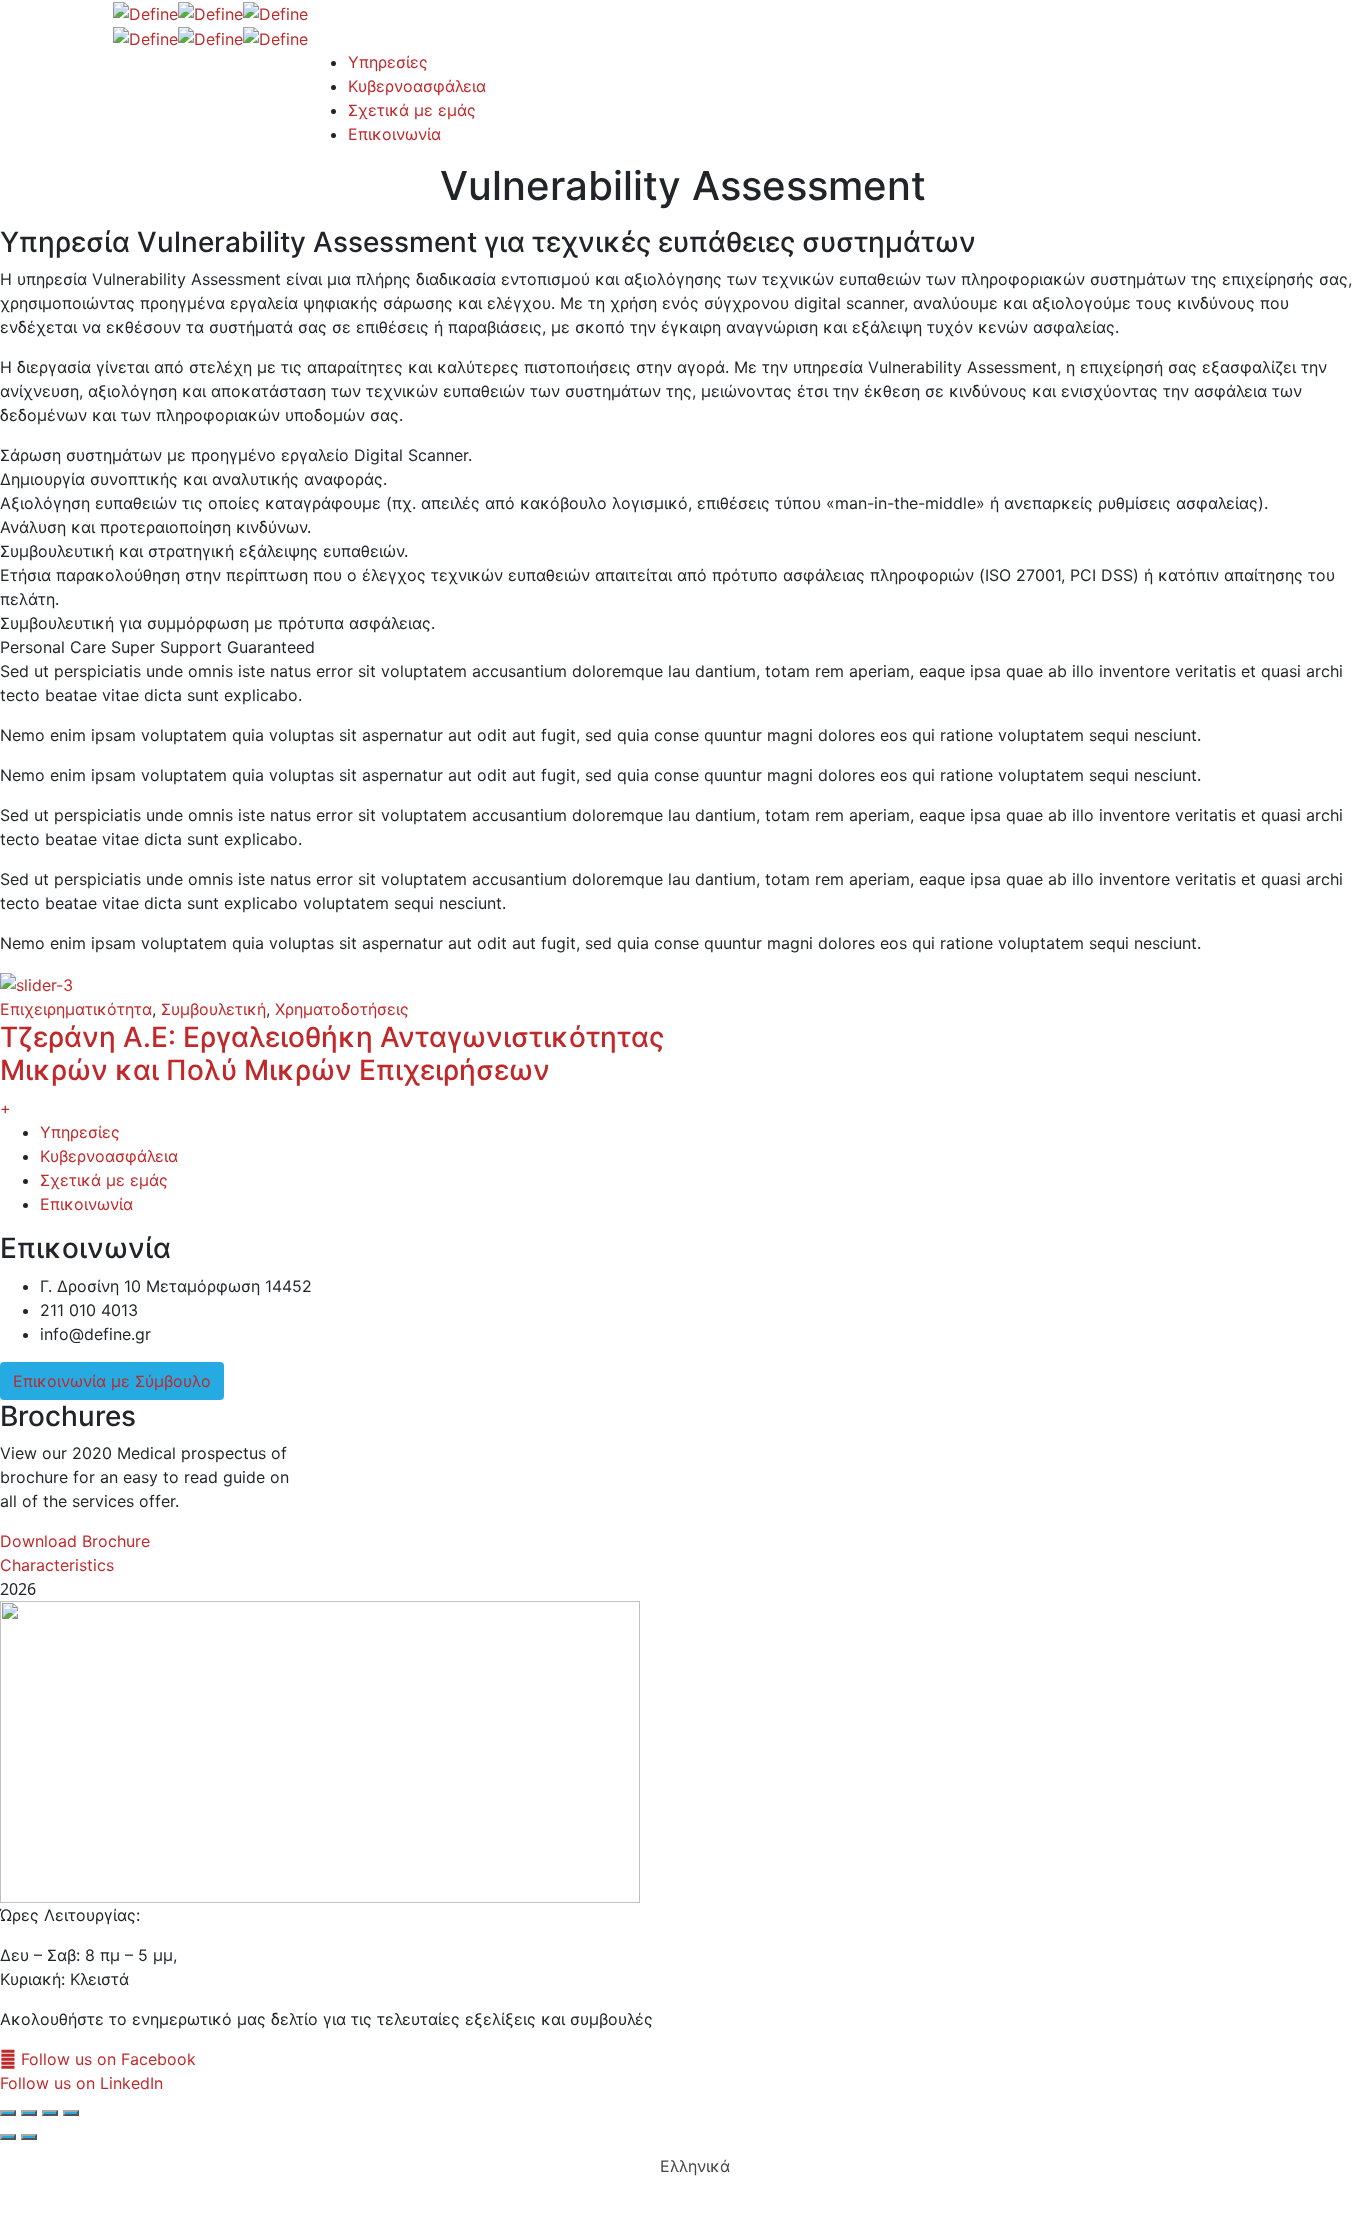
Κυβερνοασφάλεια (109, 1156)
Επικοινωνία (86, 1204)
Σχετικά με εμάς (104, 1180)
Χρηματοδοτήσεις (342, 1009)
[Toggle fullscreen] (50, 2113)
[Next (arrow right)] (29, 2137)
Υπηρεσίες (80, 1132)
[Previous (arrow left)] (8, 2137)
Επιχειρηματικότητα (76, 1009)
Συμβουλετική (213, 1009)
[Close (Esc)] (8, 2113)
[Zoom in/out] (71, 2113)
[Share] (29, 2113)
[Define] (145, 12)
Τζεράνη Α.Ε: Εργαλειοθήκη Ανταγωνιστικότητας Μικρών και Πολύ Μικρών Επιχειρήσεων (332, 1054)
